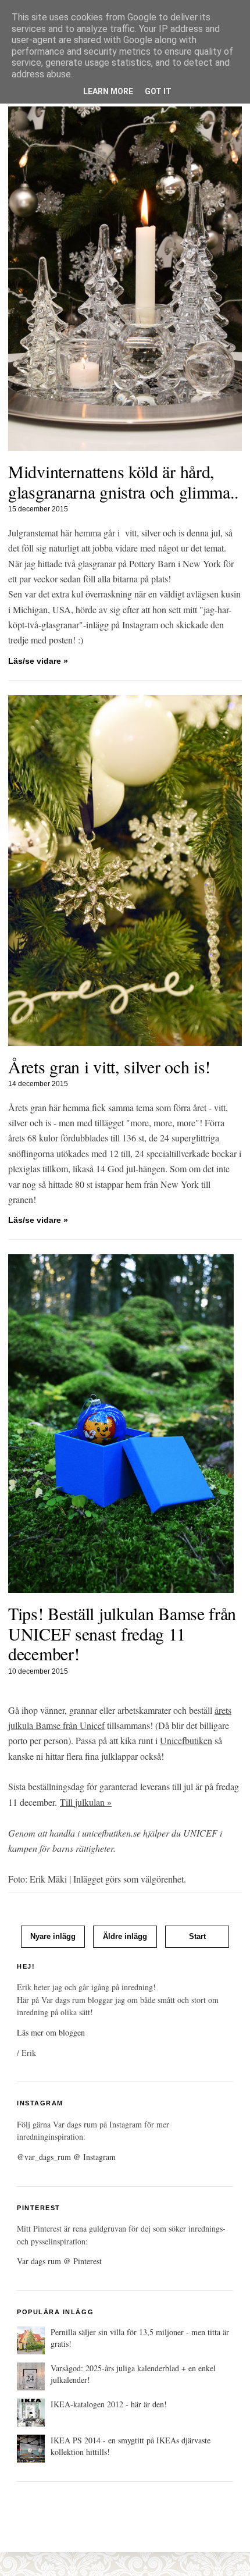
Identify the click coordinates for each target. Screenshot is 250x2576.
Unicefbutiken (186, 1740)
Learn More (108, 91)
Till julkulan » (86, 1802)
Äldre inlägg (125, 1936)
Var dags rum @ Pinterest (59, 2261)
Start (197, 1936)
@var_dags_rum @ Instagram (66, 2157)
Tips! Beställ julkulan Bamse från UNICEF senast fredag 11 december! (122, 1633)
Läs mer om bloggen (51, 2032)
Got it (158, 91)
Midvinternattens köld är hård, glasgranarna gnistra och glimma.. (124, 481)
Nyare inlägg (53, 1936)
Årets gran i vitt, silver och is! (109, 1066)
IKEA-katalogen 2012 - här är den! (109, 2404)
